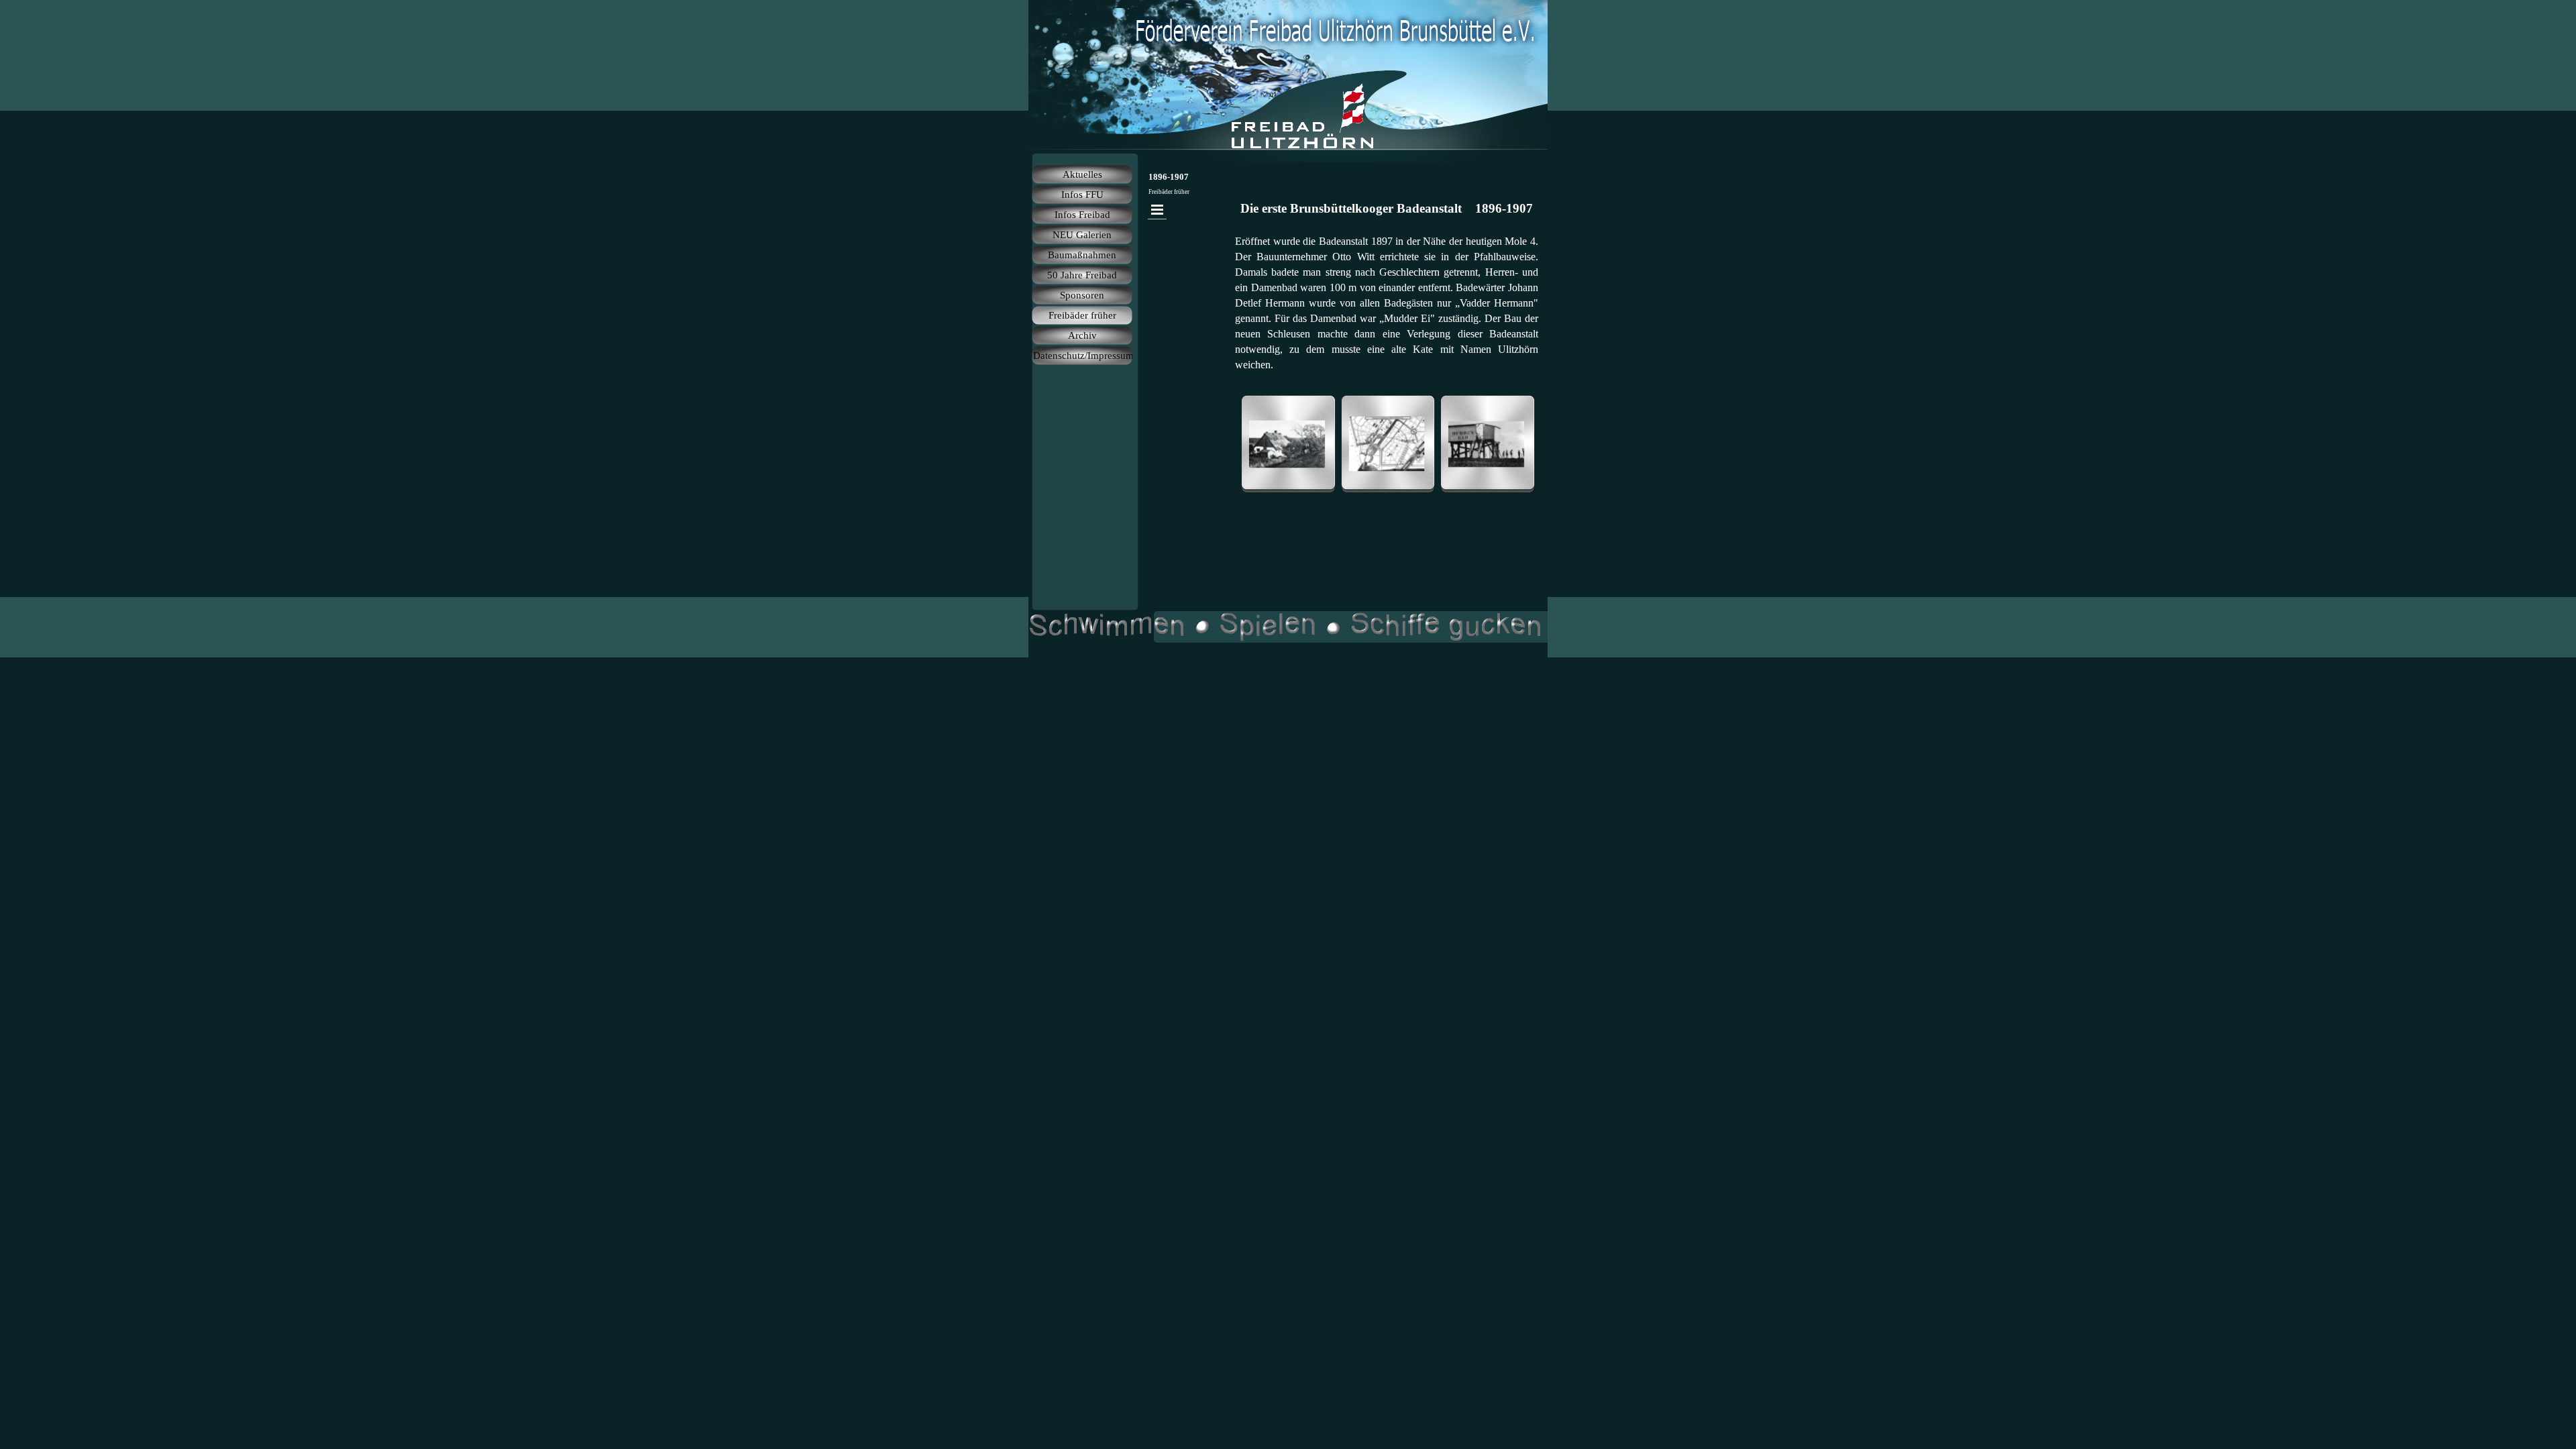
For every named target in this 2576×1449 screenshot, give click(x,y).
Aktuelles (1082, 174)
